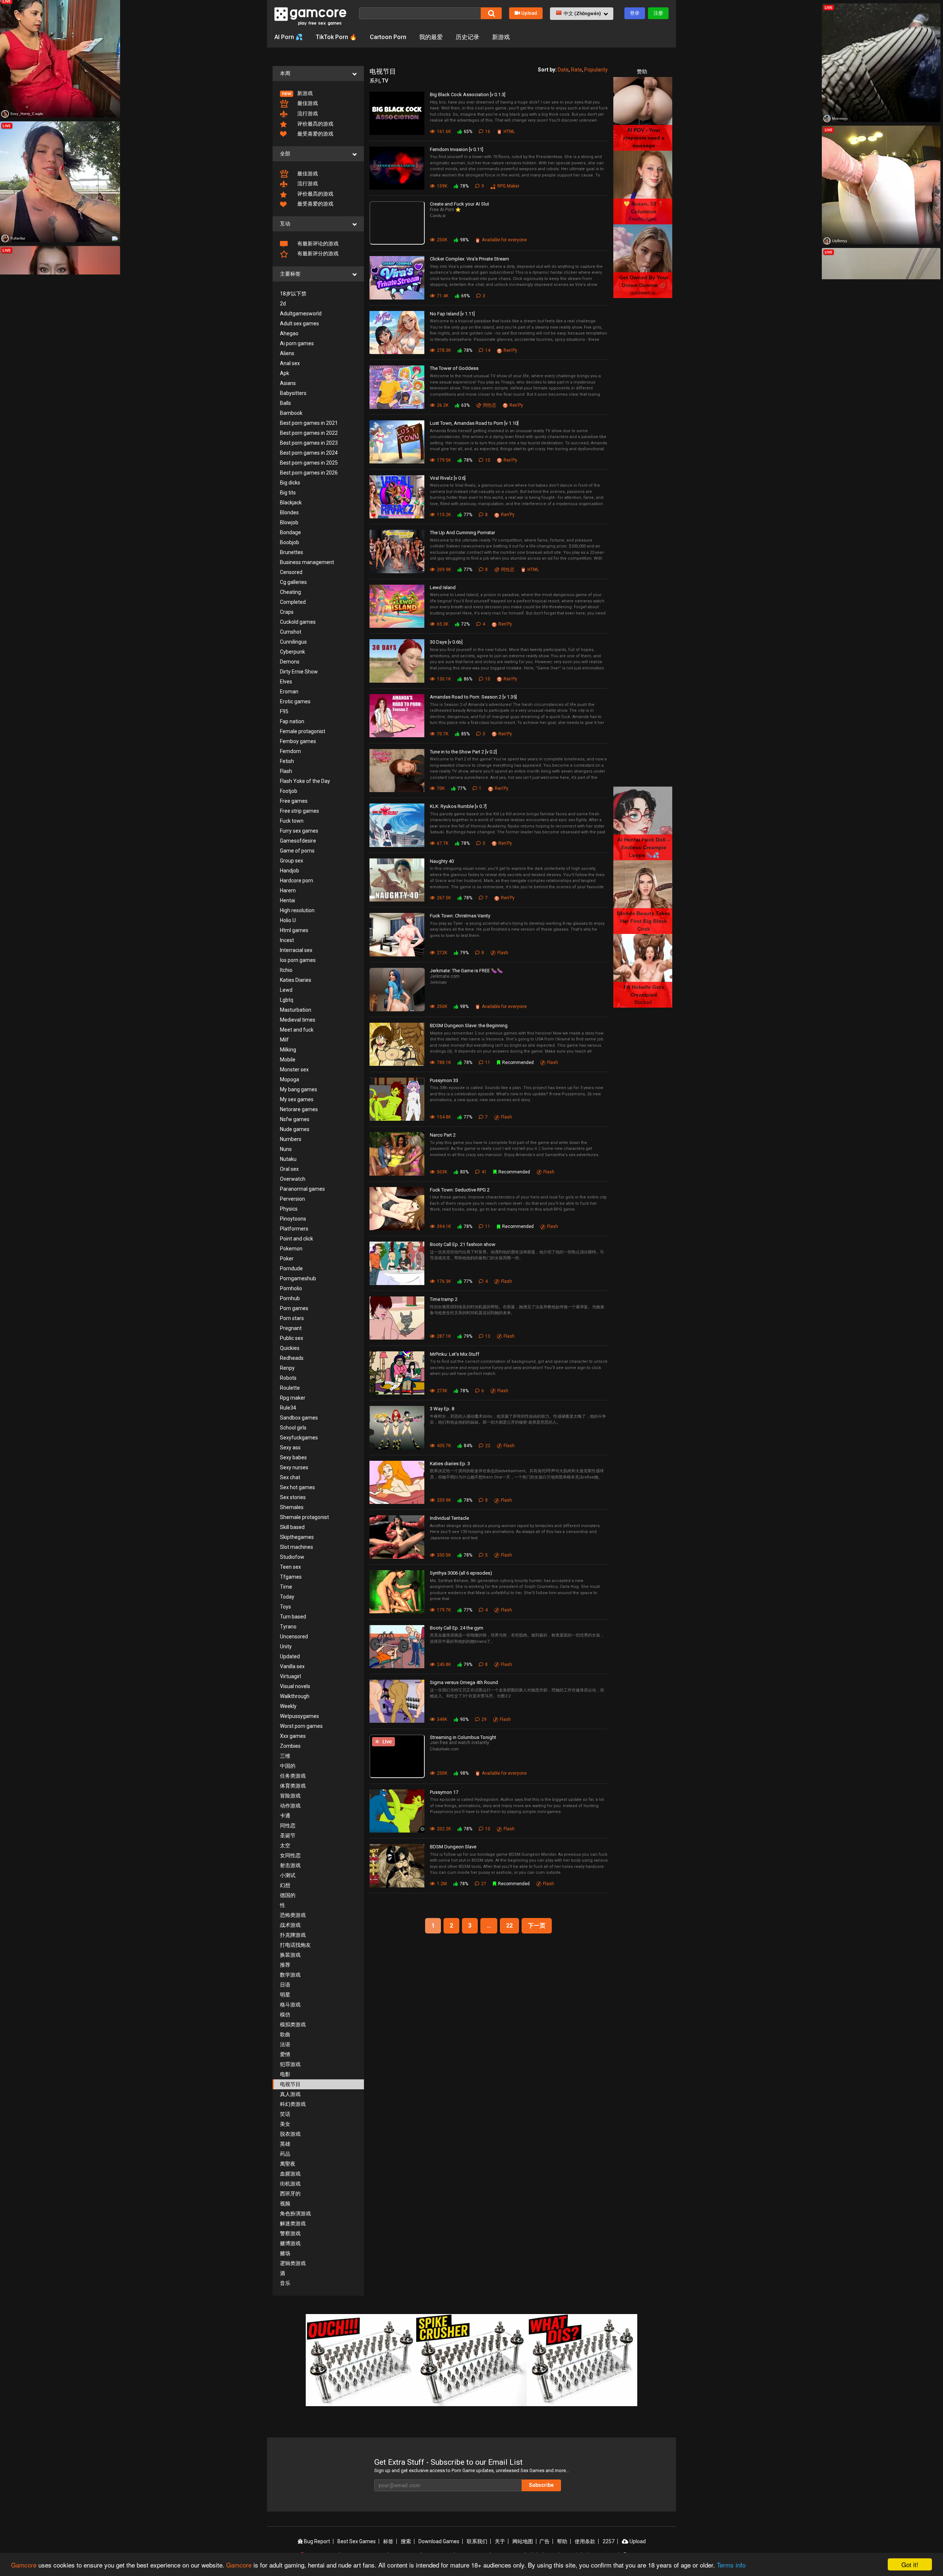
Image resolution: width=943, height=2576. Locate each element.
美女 (285, 2124)
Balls (285, 403)
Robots (288, 1378)
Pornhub (290, 1298)
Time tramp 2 (444, 1299)
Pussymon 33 (444, 1080)
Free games (294, 801)
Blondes (289, 512)
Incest (287, 940)
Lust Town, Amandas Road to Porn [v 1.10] (474, 423)
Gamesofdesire (298, 841)
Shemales (292, 1507)
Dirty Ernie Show (299, 672)
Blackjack (291, 503)
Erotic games (295, 701)
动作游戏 (290, 1806)
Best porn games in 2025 (309, 463)
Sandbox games (299, 1418)
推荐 (285, 1965)
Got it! (910, 2564)
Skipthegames (297, 1537)
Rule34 (288, 1408)
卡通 (285, 1816)
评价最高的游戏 (315, 124)
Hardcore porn (297, 881)
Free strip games (299, 811)
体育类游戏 (293, 1786)
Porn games (294, 1308)
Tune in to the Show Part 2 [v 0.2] (463, 752)
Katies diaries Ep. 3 (450, 1464)
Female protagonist (303, 731)
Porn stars (292, 1318)
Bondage (290, 532)
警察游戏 (290, 2233)
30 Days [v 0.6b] (446, 642)
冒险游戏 (290, 1796)
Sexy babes (293, 1457)
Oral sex (289, 1169)
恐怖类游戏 (293, 1915)
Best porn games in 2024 (309, 453)
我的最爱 (431, 37)
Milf (284, 1040)
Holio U (288, 920)
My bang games (299, 1089)
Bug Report (316, 2541)
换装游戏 (290, 1955)
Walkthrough (295, 1696)
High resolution (297, 910)
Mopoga (290, 1079)
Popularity (596, 70)
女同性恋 (290, 1855)
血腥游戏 (290, 2174)
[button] (582, 14)
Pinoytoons (293, 1219)
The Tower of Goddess (454, 368)
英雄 (285, 2144)
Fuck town (292, 821)
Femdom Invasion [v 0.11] (457, 149)
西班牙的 (290, 2194)
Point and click (297, 1239)
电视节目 (290, 2084)
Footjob (289, 791)
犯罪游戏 (290, 2064)
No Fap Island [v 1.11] (452, 314)
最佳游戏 (307, 103)
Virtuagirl (290, 1676)
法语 (285, 2044)
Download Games (439, 2541)
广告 (544, 2541)
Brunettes (292, 552)
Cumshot (291, 632)
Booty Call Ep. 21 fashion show (463, 1244)
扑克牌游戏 (293, 1935)
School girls (293, 1428)
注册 (658, 13)
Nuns (286, 1149)
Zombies (290, 1746)
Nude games (295, 1129)
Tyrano (288, 1627)
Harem (288, 890)
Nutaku (288, 1159)
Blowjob (289, 522)
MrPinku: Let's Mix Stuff (455, 1354)
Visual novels (295, 1686)
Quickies (290, 1348)
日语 (285, 1985)
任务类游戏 (293, 1776)
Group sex (292, 861)
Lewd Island (443, 587)
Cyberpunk (292, 652)
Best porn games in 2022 (309, 433)
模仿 (285, 2015)
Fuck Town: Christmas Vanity (460, 916)
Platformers (294, 1229)
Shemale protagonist (304, 1517)
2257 (609, 2541)
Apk (285, 373)
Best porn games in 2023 (309, 443)
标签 (388, 2541)
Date (563, 70)
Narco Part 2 (443, 1135)
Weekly (288, 1706)
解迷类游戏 (293, 2223)
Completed (293, 602)
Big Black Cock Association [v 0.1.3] (468, 94)
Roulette (290, 1388)
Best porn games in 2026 (309, 473)
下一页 (537, 1926)
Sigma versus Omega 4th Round (464, 1682)
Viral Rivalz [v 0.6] (448, 478)
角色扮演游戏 (295, 2213)
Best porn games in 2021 (309, 423)
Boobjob (290, 542)
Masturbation (296, 1010)
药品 (285, 2154)
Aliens (287, 353)
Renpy (287, 1368)
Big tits (288, 493)
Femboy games (298, 741)
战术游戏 (290, 1925)
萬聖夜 (288, 2164)
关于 (500, 2541)
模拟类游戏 (293, 2024)
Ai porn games (297, 343)
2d (283, 304)
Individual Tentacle (449, 1518)
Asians (288, 383)
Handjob (290, 871)
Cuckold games (298, 622)
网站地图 (523, 2541)
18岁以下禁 (293, 294)
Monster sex (294, 1070)
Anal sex (290, 363)
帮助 (562, 2541)
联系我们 (477, 2541)
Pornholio (291, 1288)
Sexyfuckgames (299, 1438)
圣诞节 (288, 1835)
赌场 (285, 2253)
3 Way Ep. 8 (442, 1409)
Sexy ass (290, 1448)
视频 (285, 2204)
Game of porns (297, 851)
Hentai (288, 900)
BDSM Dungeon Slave (453, 1847)
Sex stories (293, 1497)
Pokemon (291, 1249)
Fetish (287, 761)
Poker (287, 1259)
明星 (285, 1995)
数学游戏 (290, 1975)
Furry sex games (299, 831)
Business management (307, 562)
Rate (576, 70)
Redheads (292, 1358)
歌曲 (285, 2034)
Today (287, 1597)
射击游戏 (290, 1865)
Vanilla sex (292, 1666)
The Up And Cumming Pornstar (462, 533)
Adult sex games (299, 323)
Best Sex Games (357, 2541)
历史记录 (467, 37)
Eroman (289, 692)
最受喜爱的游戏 (315, 134)
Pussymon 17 (444, 1792)
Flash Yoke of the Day (305, 781)
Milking (288, 1050)
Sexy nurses (294, 1467)
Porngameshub (298, 1278)
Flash (286, 771)
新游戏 (501, 37)
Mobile (288, 1060)
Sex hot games (297, 1487)
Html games (294, 930)
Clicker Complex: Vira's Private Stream (469, 259)
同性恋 (288, 1826)
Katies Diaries (296, 980)
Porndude (291, 1268)
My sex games (297, 1099)
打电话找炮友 (295, 1945)
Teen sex (290, 1567)
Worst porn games (301, 1726)
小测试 (288, 1875)
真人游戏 (290, 2094)
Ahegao (289, 333)
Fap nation (292, 721)
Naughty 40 (442, 861)
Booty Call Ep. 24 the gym (457, 1628)
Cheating (290, 592)
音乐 (285, 2283)
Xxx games (293, 1736)
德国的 (288, 1895)
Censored (291, 572)
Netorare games (299, 1109)
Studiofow (292, 1557)
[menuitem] (318, 93)
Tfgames (291, 1577)
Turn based (293, 1617)
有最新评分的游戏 (317, 253)
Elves (286, 682)
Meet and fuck (297, 1030)
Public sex (292, 1338)
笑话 (285, 2114)
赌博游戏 (290, 2243)
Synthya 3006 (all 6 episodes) (461, 1573)
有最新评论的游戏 (317, 244)
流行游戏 (307, 113)
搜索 (406, 2541)
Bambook (291, 413)
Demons (290, 662)
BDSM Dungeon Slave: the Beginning (469, 1025)
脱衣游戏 (290, 2134)
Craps (287, 612)
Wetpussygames (299, 1716)
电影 (285, 2074)
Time (286, 1587)
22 (509, 1926)
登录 (635, 13)
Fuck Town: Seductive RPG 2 (460, 1190)
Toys (285, 1607)
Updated (290, 1656)
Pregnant (291, 1328)
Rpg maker (293, 1398)
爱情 (285, 2054)
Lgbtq (287, 1000)
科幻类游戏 (293, 2104)
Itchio (286, 970)
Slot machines (297, 1547)
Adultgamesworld (301, 314)
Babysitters (293, 393)
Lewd (286, 990)
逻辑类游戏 (293, 2263)
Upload (529, 13)
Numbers (291, 1139)
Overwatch (293, 1179)
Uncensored (294, 1637)
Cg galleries (293, 582)
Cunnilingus (293, 642)
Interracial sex (296, 950)
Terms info (731, 2565)
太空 (285, 1845)
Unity (286, 1646)
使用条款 (585, 2541)
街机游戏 (290, 2184)
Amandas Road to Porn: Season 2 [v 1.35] (473, 697)
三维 (285, 1756)
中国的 (288, 1766)
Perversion (292, 1199)
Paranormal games (302, 1189)
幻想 (285, 1885)
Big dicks (290, 483)
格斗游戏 (290, 2005)
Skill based (292, 1527)
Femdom (290, 751)
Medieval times (298, 1020)
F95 (284, 711)
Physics (289, 1209)
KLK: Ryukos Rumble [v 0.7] (458, 806)
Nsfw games (295, 1119)
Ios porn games (298, 960)
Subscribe (541, 2485)
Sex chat (290, 1477)
